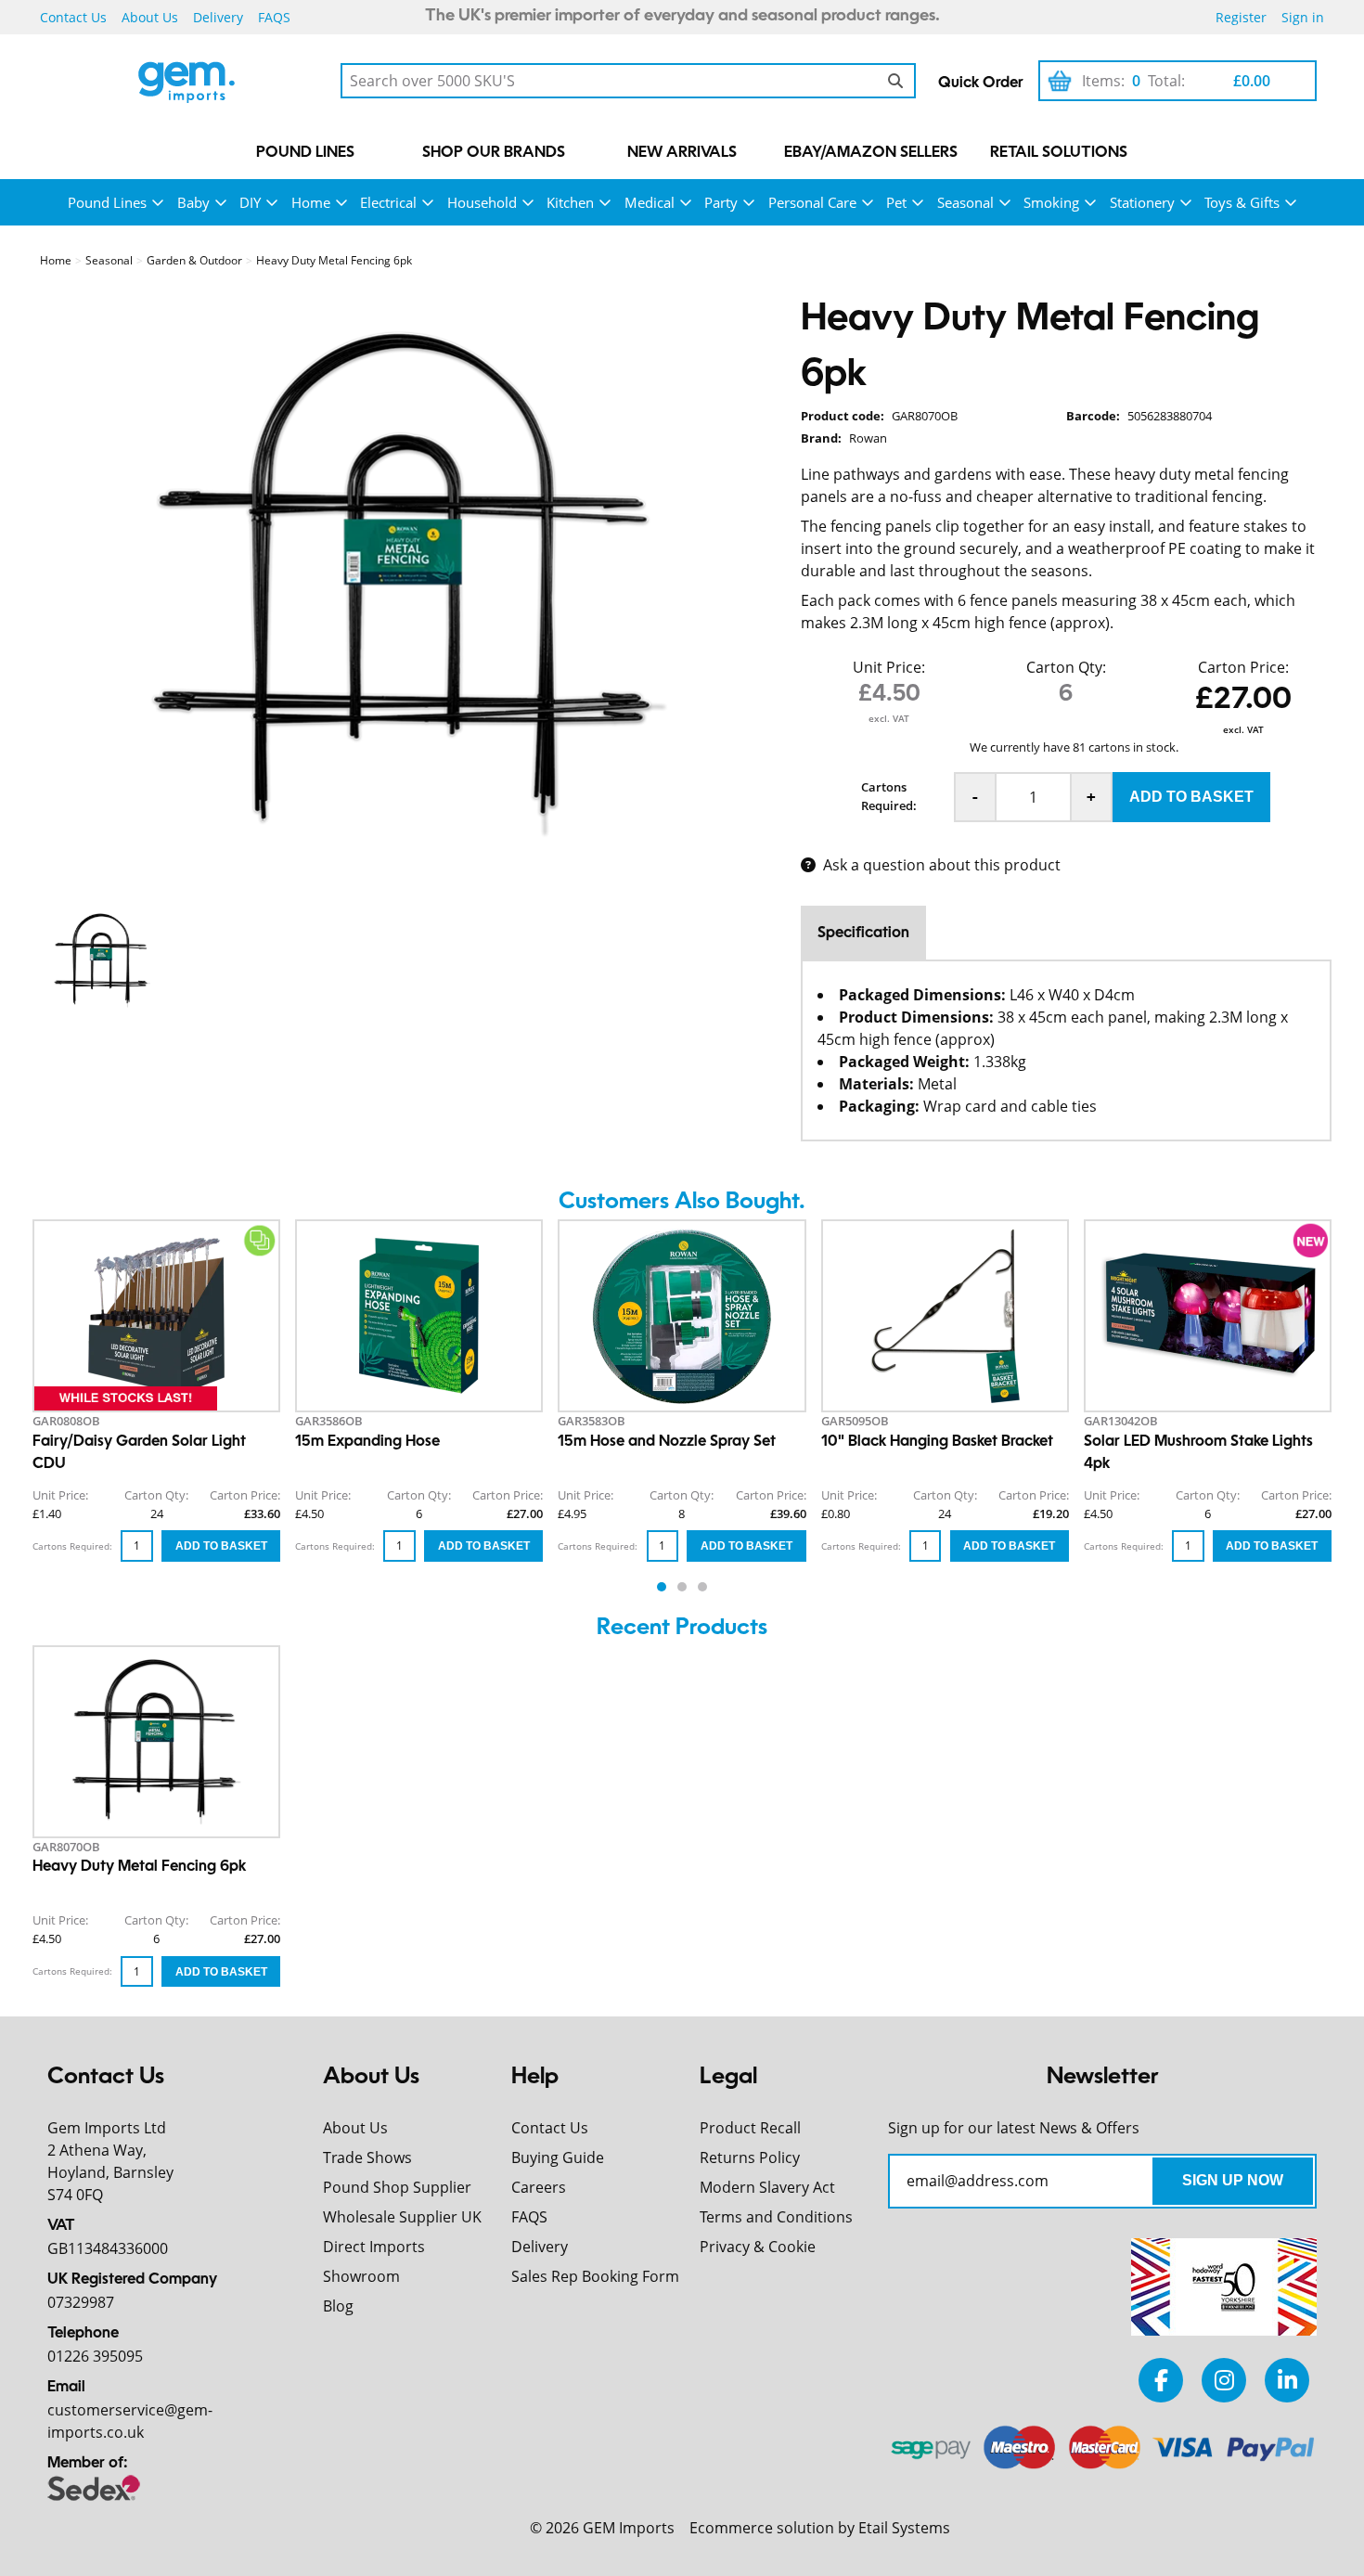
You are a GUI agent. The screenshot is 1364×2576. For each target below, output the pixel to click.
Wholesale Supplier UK (402, 2217)
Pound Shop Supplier (397, 2187)
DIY (250, 202)
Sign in (1303, 17)
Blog (338, 2306)
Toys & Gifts (1242, 202)
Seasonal (965, 202)
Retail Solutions (1059, 153)
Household (482, 202)
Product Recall (750, 2128)
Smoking (1051, 202)
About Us (150, 17)
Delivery (218, 17)
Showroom (361, 2276)
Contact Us (73, 17)
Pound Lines (305, 153)
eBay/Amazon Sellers (871, 153)
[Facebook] (1161, 2380)
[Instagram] (1224, 2380)
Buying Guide (558, 2157)
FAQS (274, 17)
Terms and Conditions (776, 2217)
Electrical (388, 202)
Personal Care (812, 202)
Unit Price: (889, 667)
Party (721, 202)
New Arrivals (682, 153)
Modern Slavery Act (767, 2187)
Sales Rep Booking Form (595, 2276)
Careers (539, 2187)
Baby (193, 202)
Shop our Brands (494, 153)
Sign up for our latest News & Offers (1014, 2128)
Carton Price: (1243, 667)
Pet (896, 202)
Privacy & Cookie (758, 2247)
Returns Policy (750, 2157)
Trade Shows (367, 2157)
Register (1241, 17)
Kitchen (570, 202)
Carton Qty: (1066, 667)
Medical (650, 202)
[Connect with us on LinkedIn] (1287, 2380)
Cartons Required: (889, 796)
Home (311, 202)
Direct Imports (374, 2247)
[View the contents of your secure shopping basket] (1060, 81)
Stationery (1142, 202)
